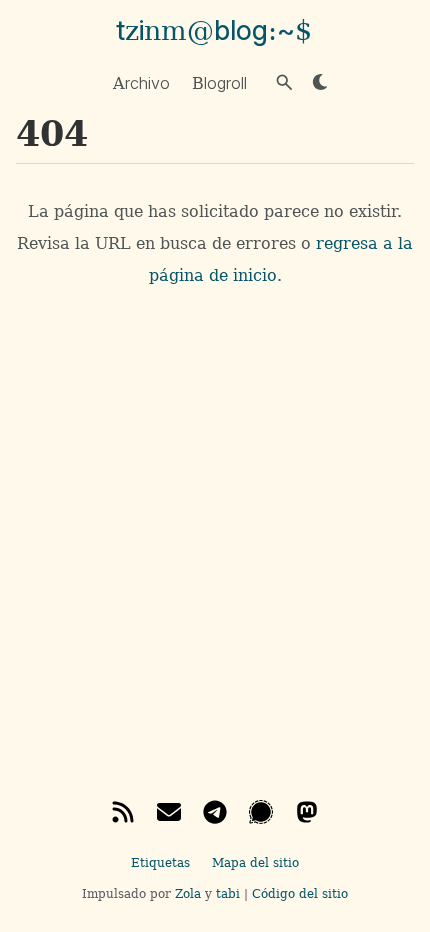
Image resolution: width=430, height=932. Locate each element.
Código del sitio (300, 894)
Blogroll (219, 82)
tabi (228, 894)
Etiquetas (160, 863)
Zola (188, 894)
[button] (284, 82)
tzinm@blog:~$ (214, 30)
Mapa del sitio (255, 863)
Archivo (141, 82)
